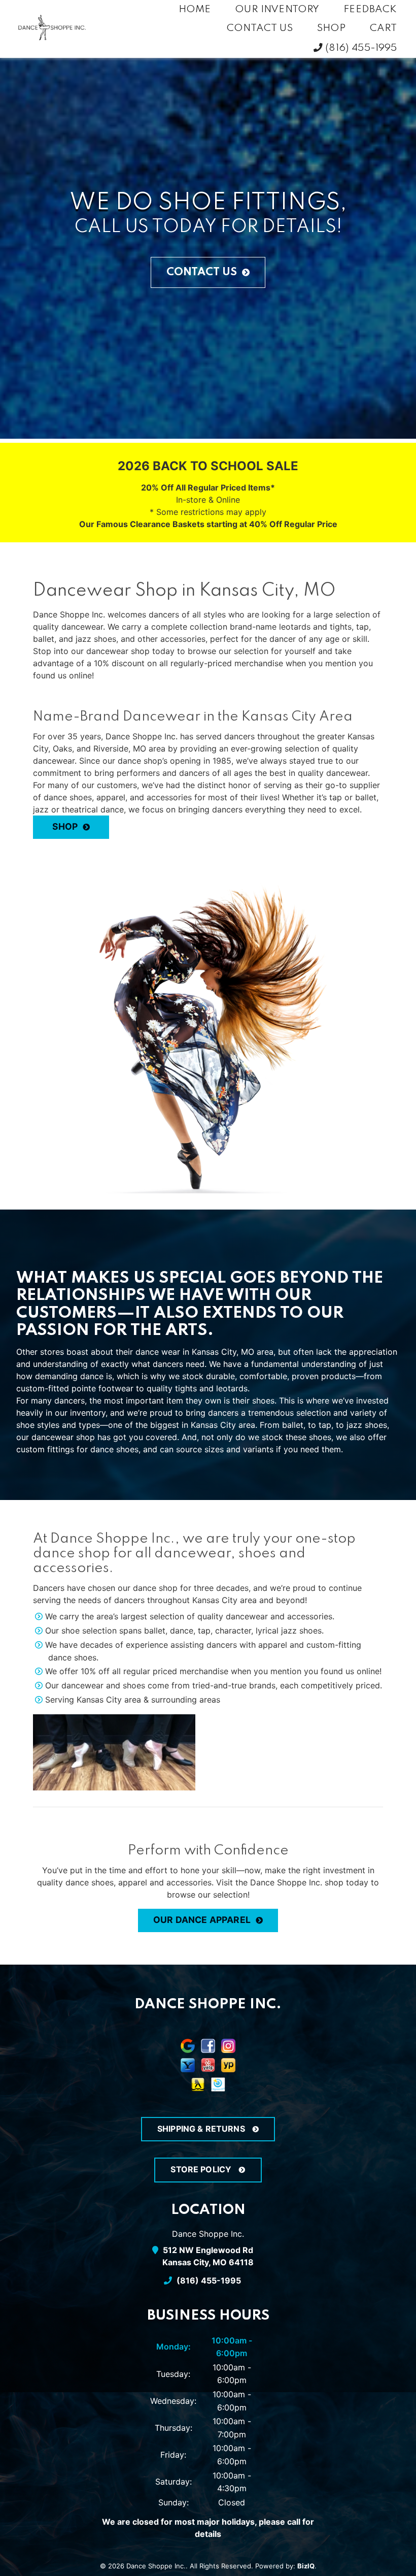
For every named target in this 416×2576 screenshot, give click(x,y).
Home (195, 10)
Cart (384, 28)
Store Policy (202, 2169)
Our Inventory (277, 10)
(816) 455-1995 (360, 48)
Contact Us (260, 28)
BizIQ (306, 2566)
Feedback (370, 10)
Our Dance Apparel (202, 1920)
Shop (332, 28)
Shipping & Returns (202, 2129)
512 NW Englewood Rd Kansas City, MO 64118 (208, 2256)
